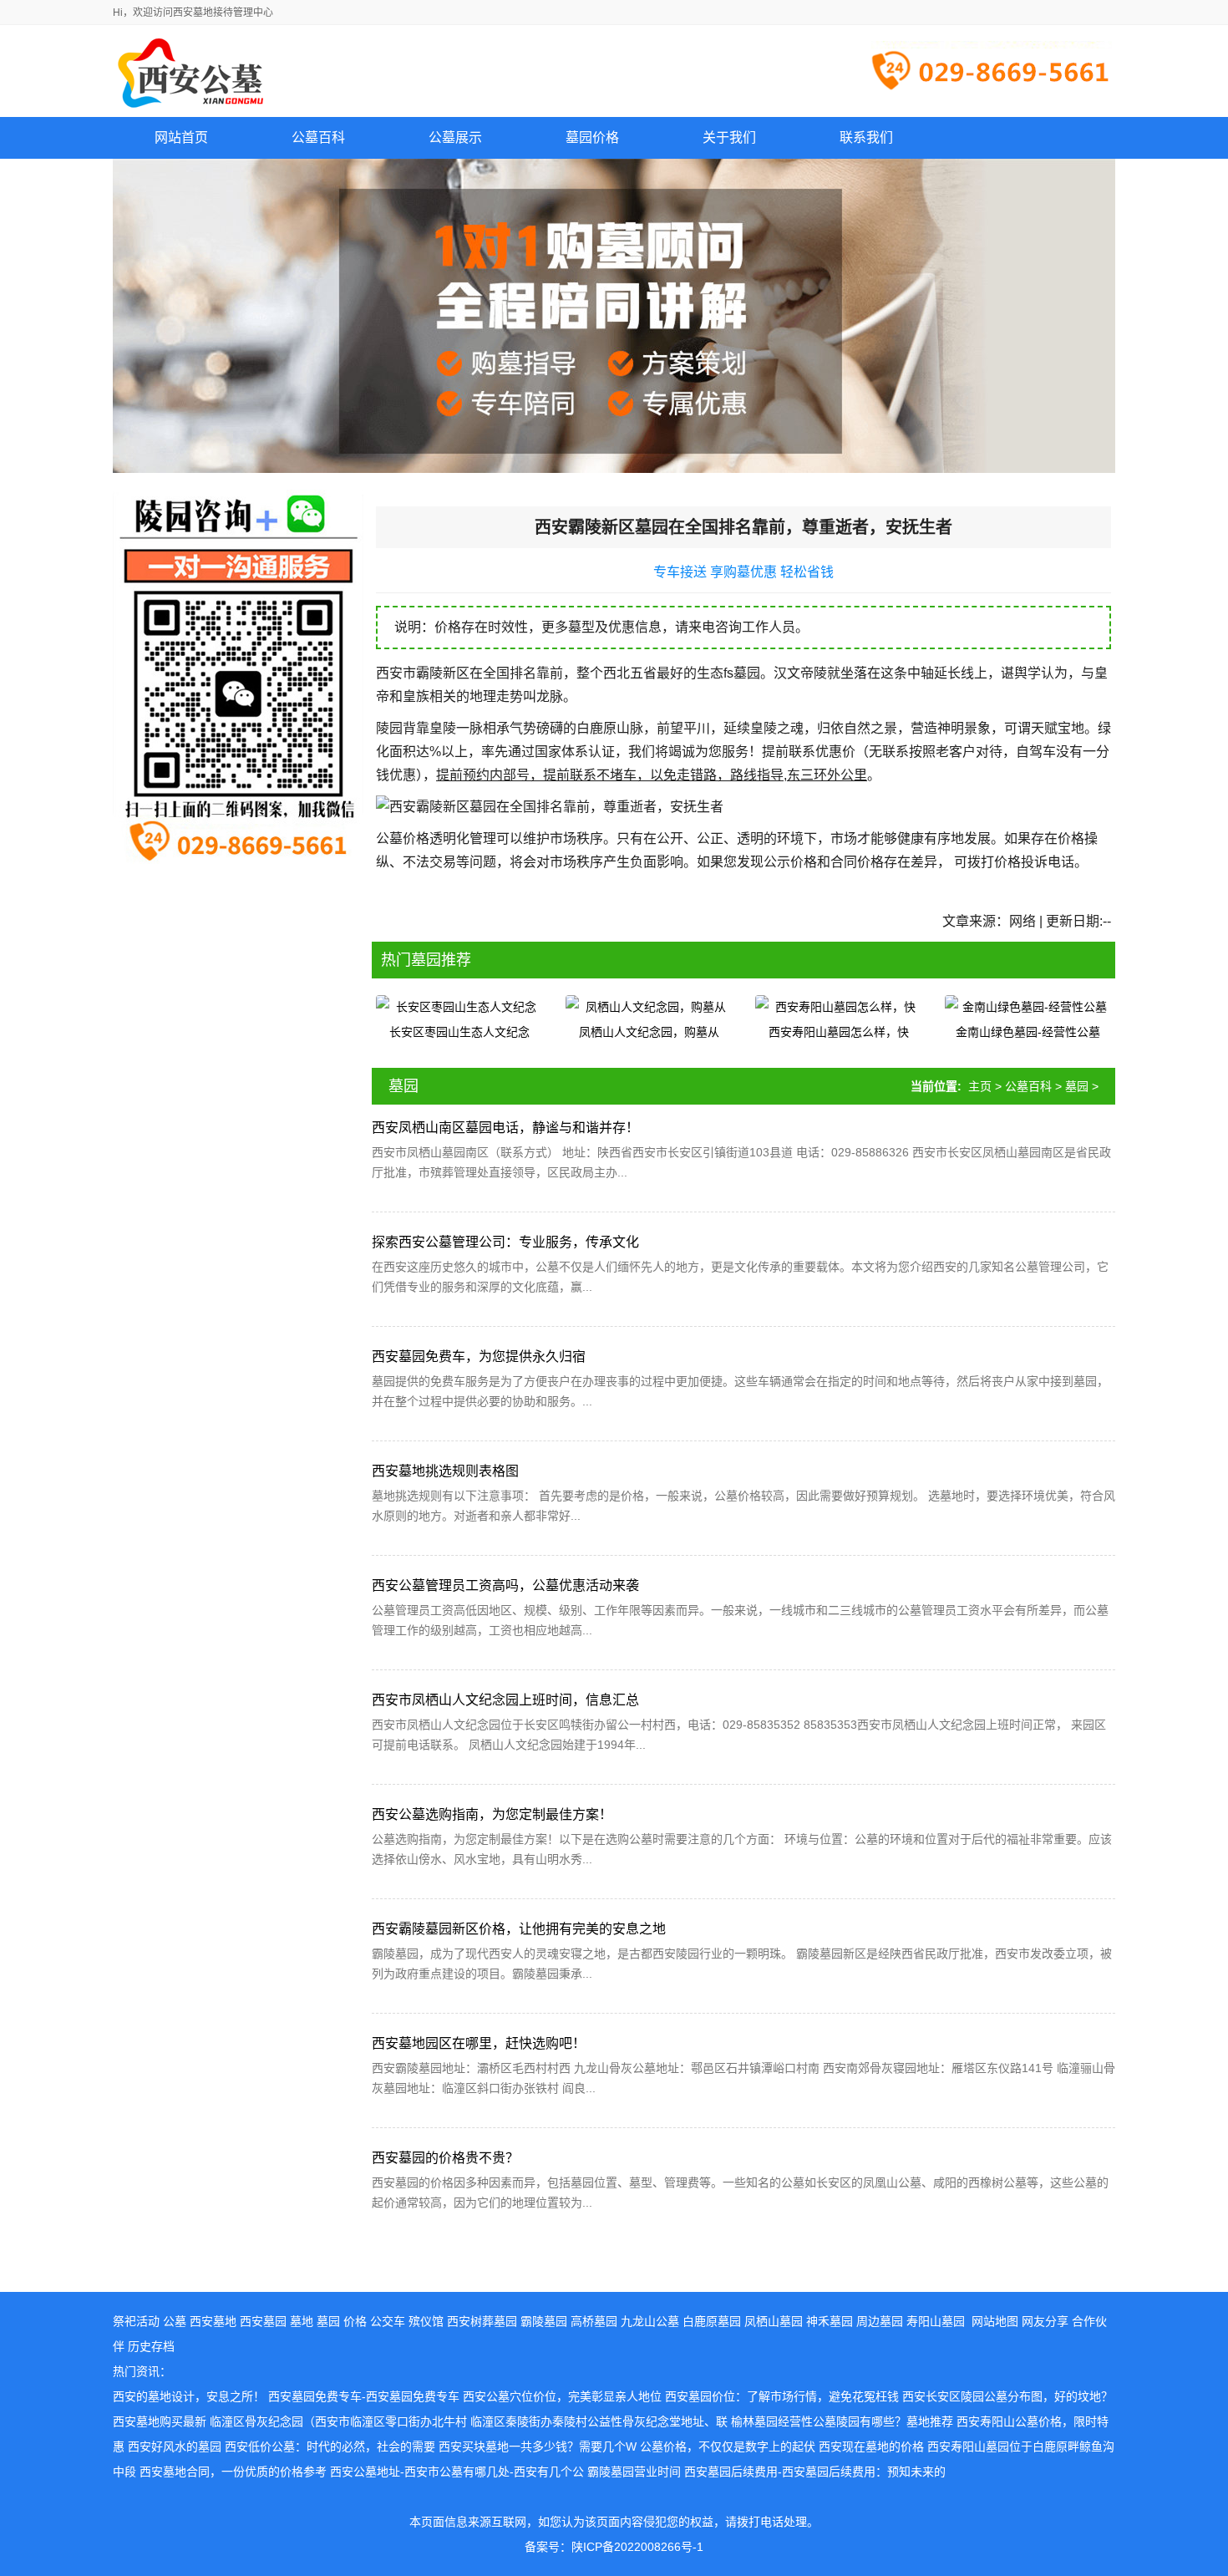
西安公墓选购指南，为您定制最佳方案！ (492, 1814)
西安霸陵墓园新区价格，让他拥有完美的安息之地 (519, 1929)
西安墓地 (213, 2321)
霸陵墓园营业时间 (634, 2472)
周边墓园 (880, 2321)
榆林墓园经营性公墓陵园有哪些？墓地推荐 (842, 2421)
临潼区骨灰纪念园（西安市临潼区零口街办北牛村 (338, 2421)
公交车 (388, 2321)
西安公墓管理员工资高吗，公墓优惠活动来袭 (505, 1585)
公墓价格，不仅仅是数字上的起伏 (728, 2446)
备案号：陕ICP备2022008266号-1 (614, 2547)
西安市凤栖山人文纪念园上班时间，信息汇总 (505, 1700)
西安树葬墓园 (482, 2321)
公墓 (175, 2321)
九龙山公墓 (650, 2321)
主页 (980, 1086)
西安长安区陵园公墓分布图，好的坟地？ (1007, 2396)
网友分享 (1045, 2321)
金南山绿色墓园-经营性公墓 (1028, 1032)
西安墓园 (263, 2321)
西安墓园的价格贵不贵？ (445, 2158)
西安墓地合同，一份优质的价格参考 (233, 2472)
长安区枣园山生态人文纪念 (459, 1032)
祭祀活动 (136, 2321)
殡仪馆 (426, 2321)
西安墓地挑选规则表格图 (445, 1471)
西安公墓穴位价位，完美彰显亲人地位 (562, 2396)
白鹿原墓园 (712, 2321)
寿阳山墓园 (936, 2321)
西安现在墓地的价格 (871, 2446)
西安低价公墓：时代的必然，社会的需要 (330, 2446)
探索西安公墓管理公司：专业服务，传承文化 (505, 1242)
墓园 (1077, 1086)
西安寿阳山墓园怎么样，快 (839, 1032)
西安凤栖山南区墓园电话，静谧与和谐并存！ (505, 1128)
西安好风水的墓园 (175, 2446)
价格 (355, 2321)
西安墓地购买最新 (160, 2421)
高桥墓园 (594, 2321)
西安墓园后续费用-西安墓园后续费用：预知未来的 (815, 2472)
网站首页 (181, 137)
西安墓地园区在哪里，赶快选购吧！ (479, 2043)
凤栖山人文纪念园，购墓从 (649, 1032)
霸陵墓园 (544, 2321)
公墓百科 (1028, 1086)
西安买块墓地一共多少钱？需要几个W (538, 2446)
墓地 (302, 2321)
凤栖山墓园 (774, 2321)
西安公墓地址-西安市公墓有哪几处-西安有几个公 (457, 2472)
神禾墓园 (830, 2321)
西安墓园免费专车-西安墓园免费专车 (364, 2396)
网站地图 (995, 2321)
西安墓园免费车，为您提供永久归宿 (479, 1357)
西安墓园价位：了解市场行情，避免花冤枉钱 (782, 2396)
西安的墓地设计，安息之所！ (189, 2396)
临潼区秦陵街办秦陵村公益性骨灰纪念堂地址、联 (599, 2421)
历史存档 (151, 2346)
